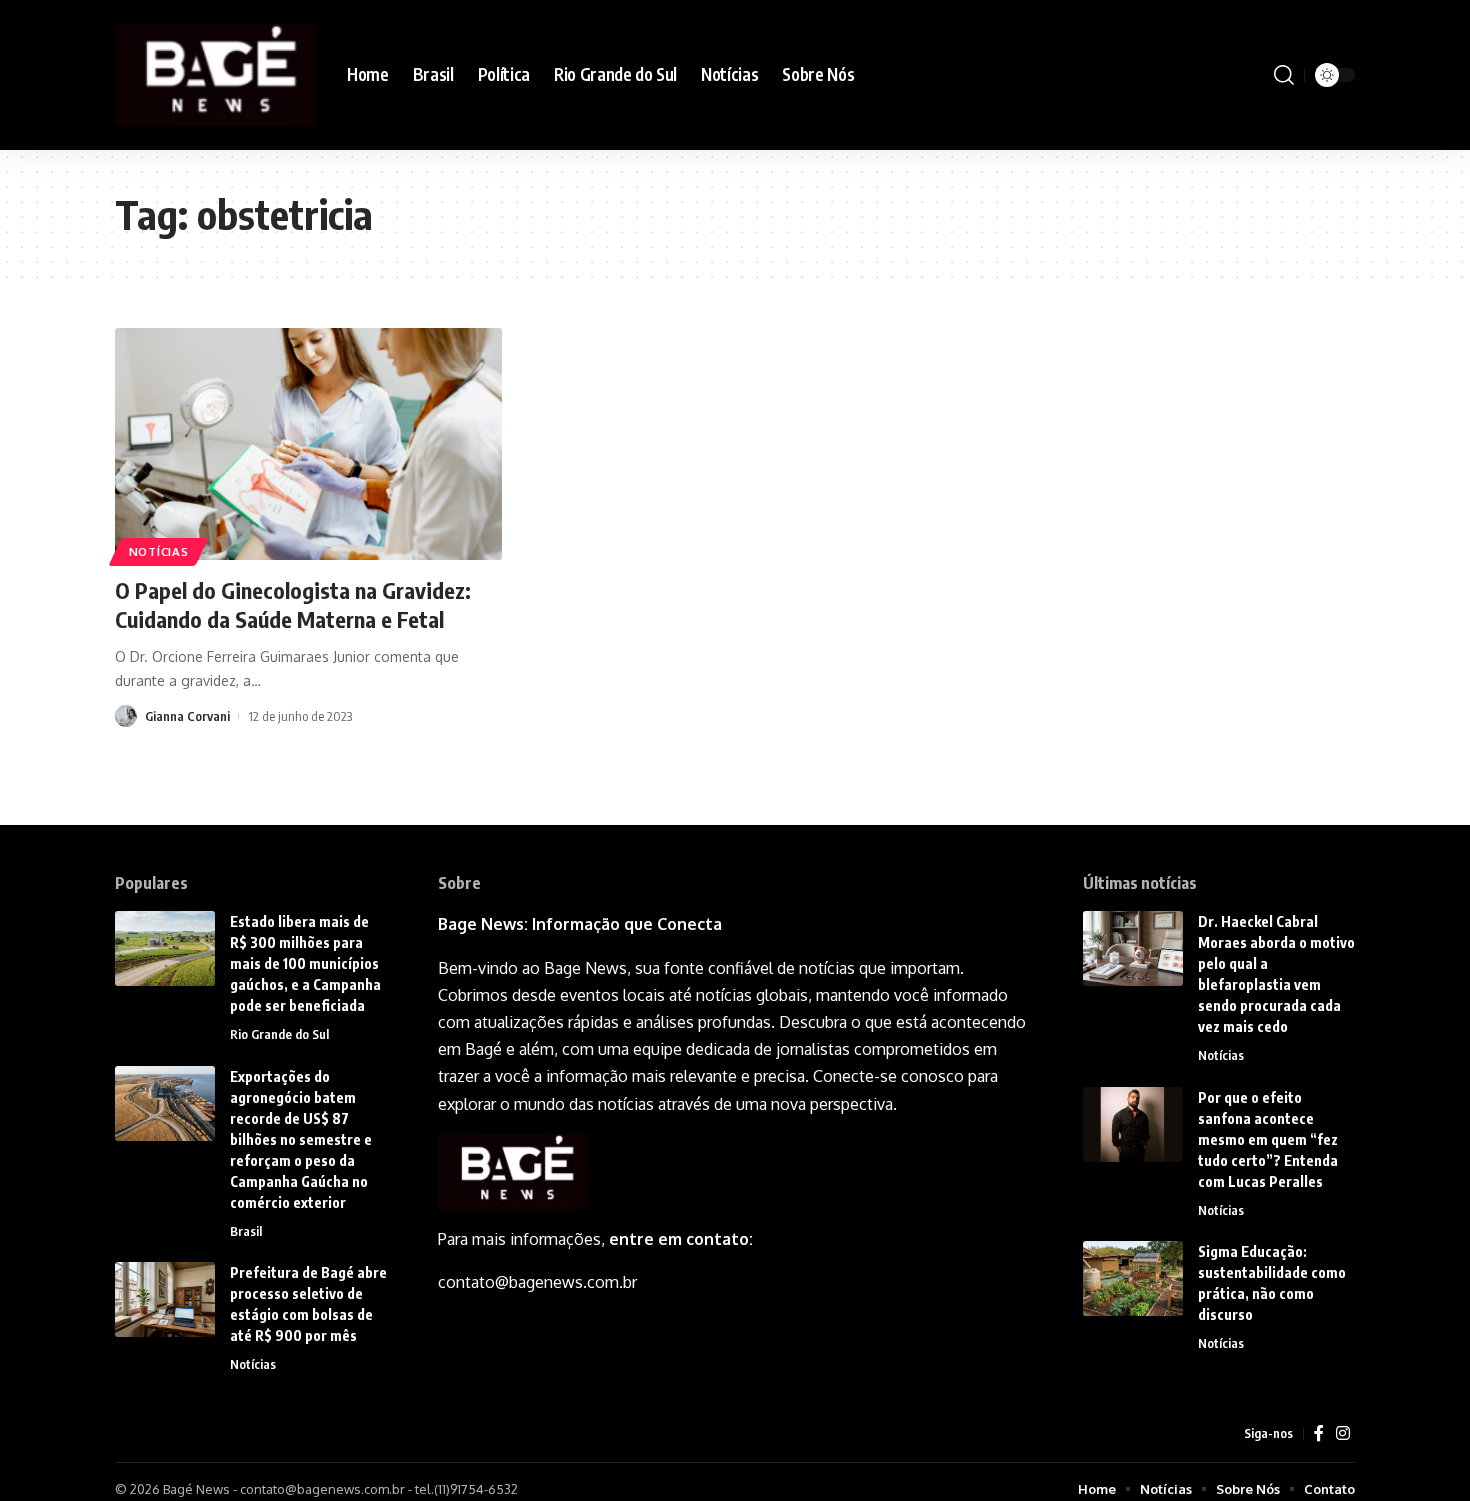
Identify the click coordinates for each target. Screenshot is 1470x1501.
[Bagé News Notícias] (215, 74)
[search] (1284, 75)
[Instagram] (1343, 1433)
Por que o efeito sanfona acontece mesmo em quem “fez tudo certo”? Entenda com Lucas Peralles (1268, 1139)
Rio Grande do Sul (279, 1034)
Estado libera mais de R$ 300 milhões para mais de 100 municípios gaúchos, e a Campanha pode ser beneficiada (305, 963)
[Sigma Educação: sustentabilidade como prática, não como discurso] (1133, 1278)
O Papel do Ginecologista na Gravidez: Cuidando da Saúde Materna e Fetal (293, 604)
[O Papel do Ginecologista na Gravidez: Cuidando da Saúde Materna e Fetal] (308, 444)
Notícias (159, 551)
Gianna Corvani (187, 716)
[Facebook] (1319, 1433)
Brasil (246, 1231)
